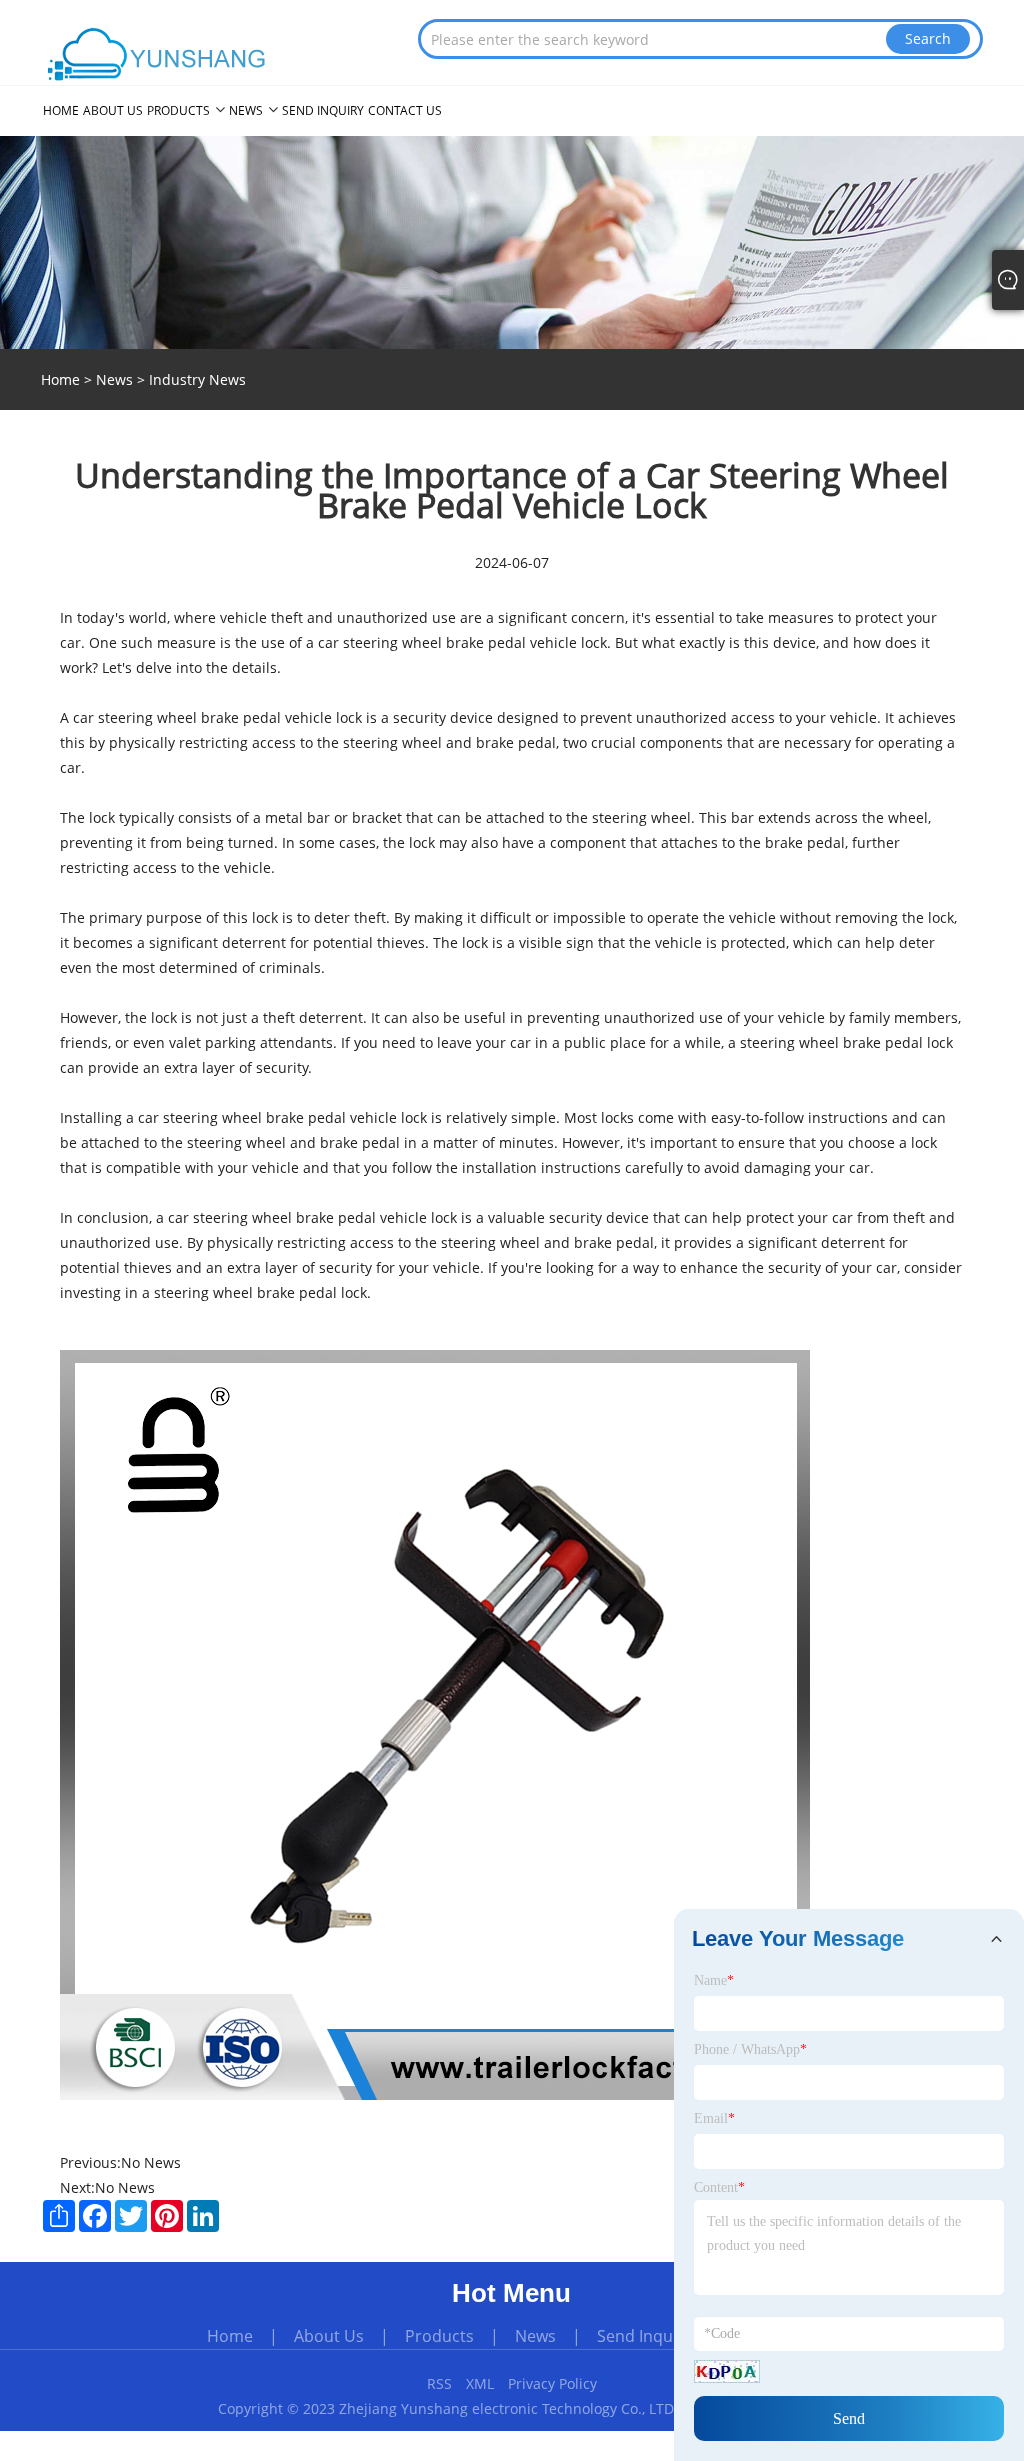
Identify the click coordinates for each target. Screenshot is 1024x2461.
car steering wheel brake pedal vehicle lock (462, 642)
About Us (329, 2336)
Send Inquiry (644, 2336)
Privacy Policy (552, 2383)
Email (714, 2118)
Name (714, 1980)
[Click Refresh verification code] (727, 2371)
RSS (439, 2383)
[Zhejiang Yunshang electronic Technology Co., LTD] (158, 54)
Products (439, 2336)
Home (230, 2336)
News (114, 379)
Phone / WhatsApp (750, 2049)
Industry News (197, 379)
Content (719, 2187)
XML (480, 2383)
